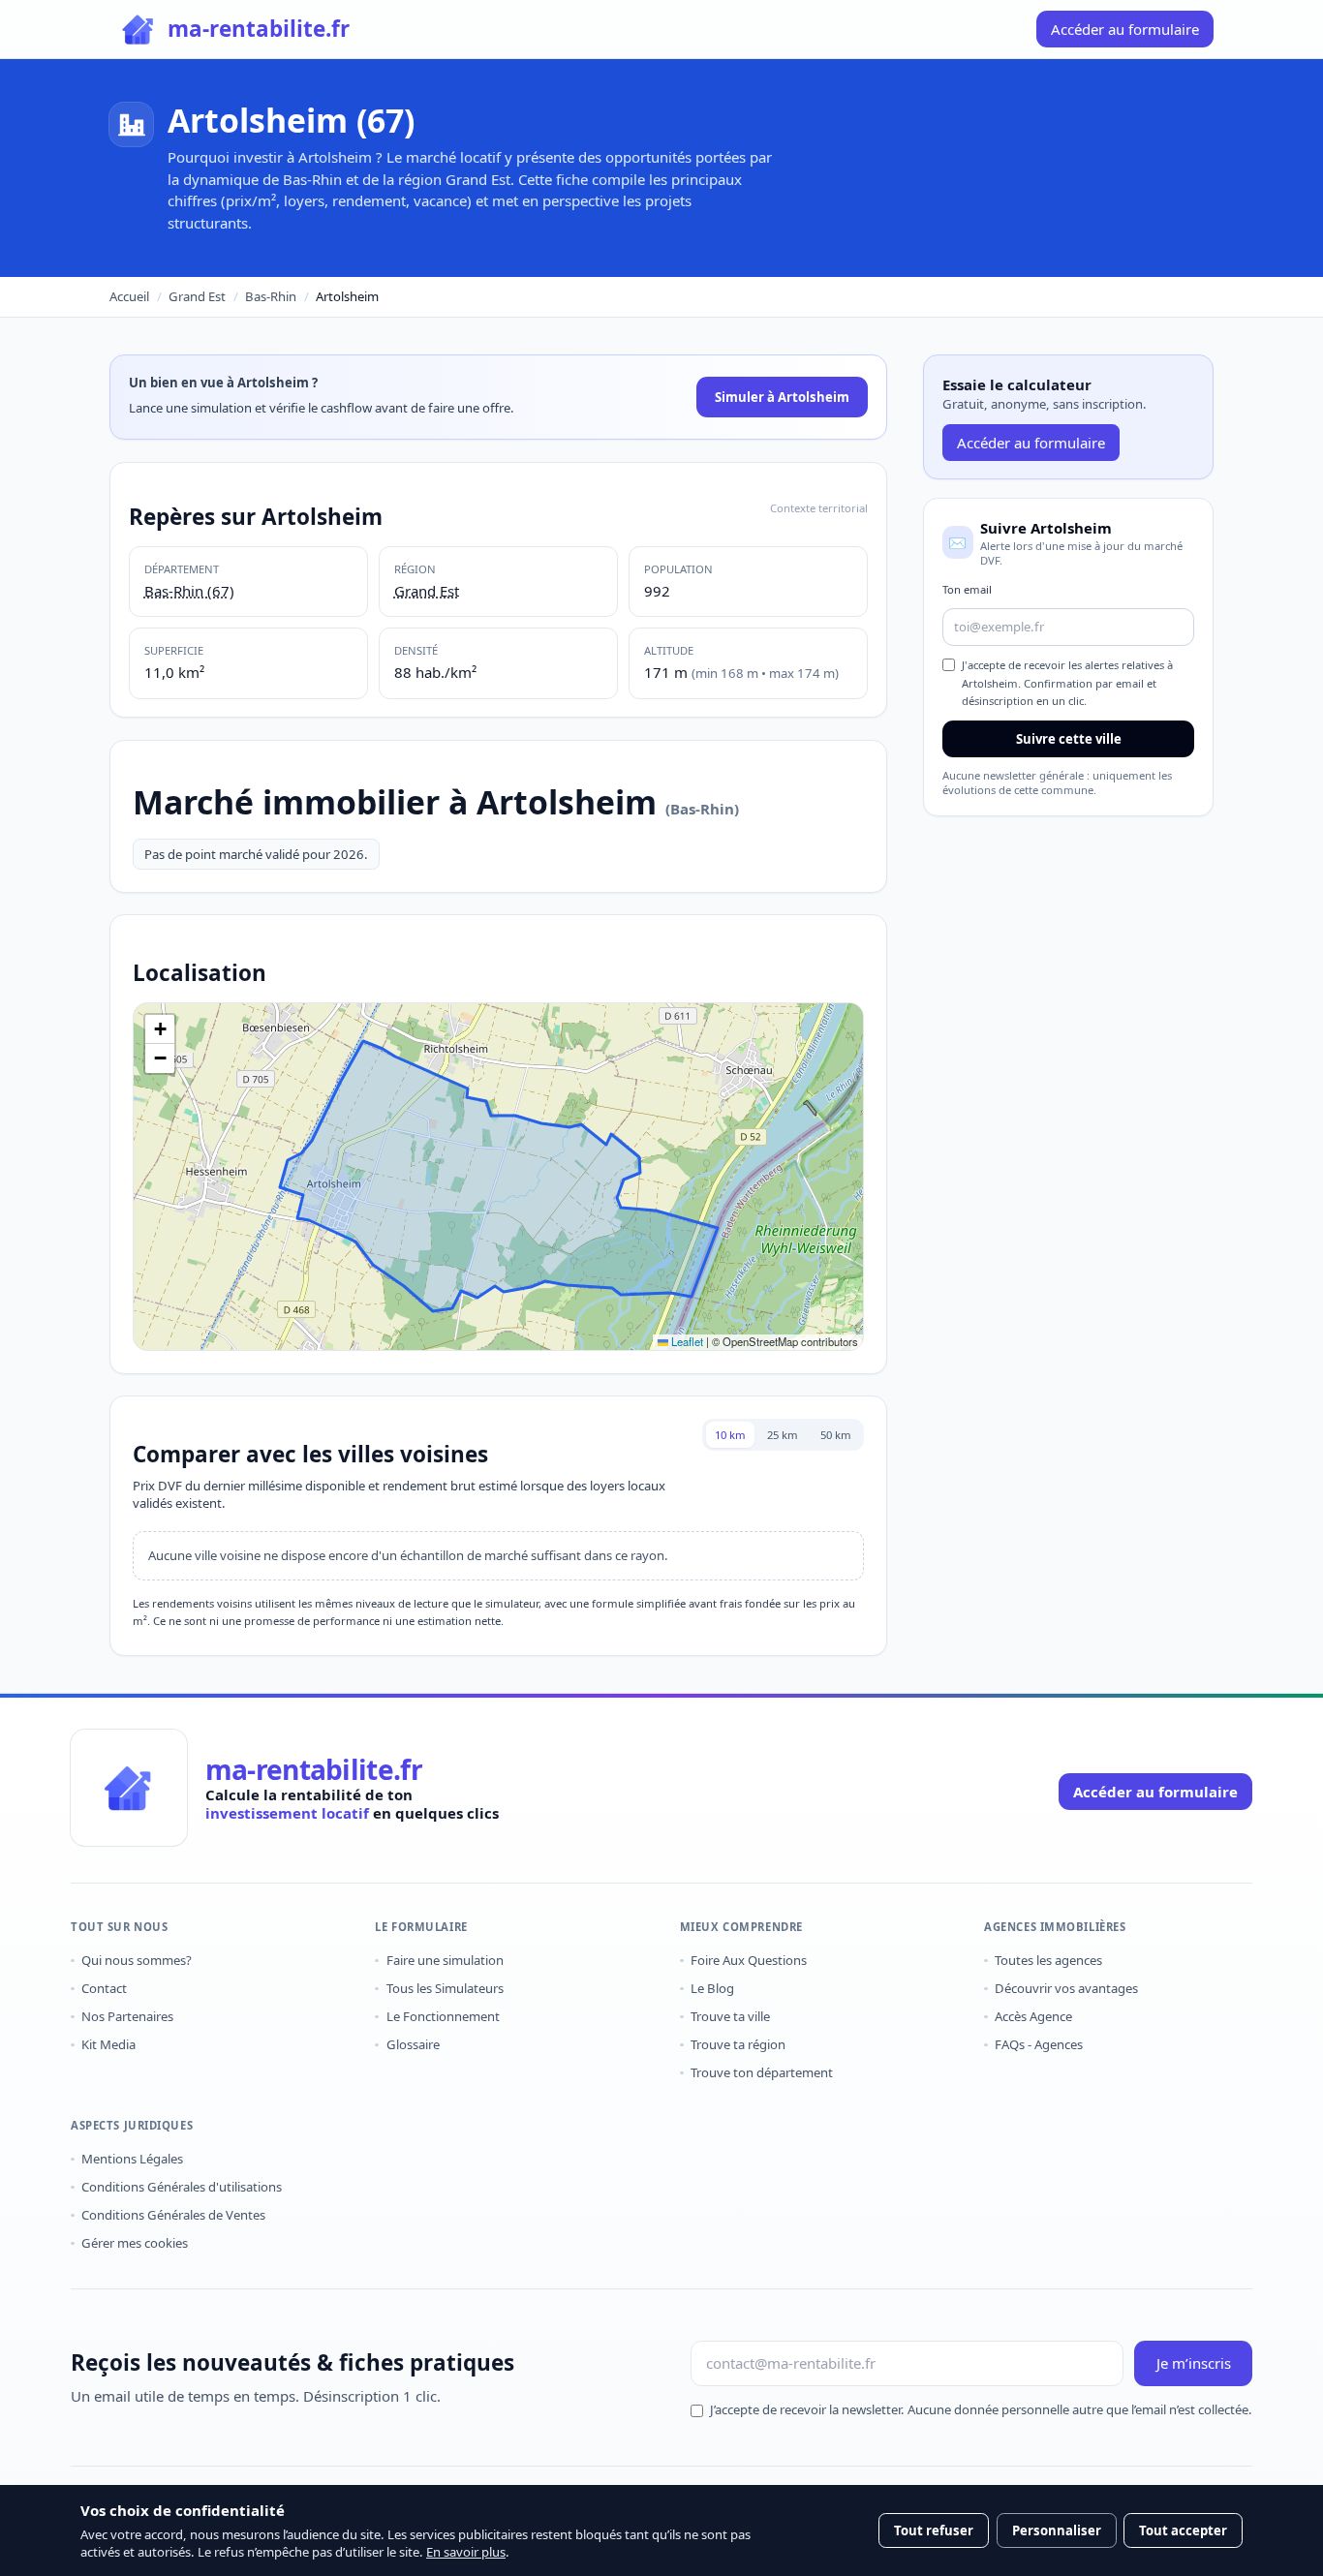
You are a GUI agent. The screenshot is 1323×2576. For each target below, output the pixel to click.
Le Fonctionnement (443, 2016)
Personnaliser (1057, 2530)
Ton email (967, 589)
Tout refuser (934, 2530)
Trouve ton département (762, 2072)
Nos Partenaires (127, 2016)
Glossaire (413, 2044)
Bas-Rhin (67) (189, 591)
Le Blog (712, 1988)
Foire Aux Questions (749, 1960)
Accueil (129, 296)
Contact (104, 1988)
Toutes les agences (1048, 1960)
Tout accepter (1183, 2530)
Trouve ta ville (730, 2016)
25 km (783, 1435)
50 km (836, 1435)
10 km (730, 1435)
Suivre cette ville (1069, 739)
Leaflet (686, 1341)
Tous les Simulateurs (445, 1988)
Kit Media (108, 2044)
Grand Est (197, 296)
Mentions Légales (132, 2159)
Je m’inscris (1194, 2363)
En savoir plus (466, 2552)
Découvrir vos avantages (1066, 1988)
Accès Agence (1033, 2016)
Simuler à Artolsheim (782, 397)
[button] (160, 1029)
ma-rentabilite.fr (314, 1770)
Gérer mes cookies (135, 2243)
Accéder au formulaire (1031, 443)
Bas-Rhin (271, 296)
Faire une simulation (445, 1960)
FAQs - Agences (1039, 2044)
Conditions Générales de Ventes (173, 2215)
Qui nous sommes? (137, 1960)
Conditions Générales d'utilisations (182, 2187)
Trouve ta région (738, 2044)
